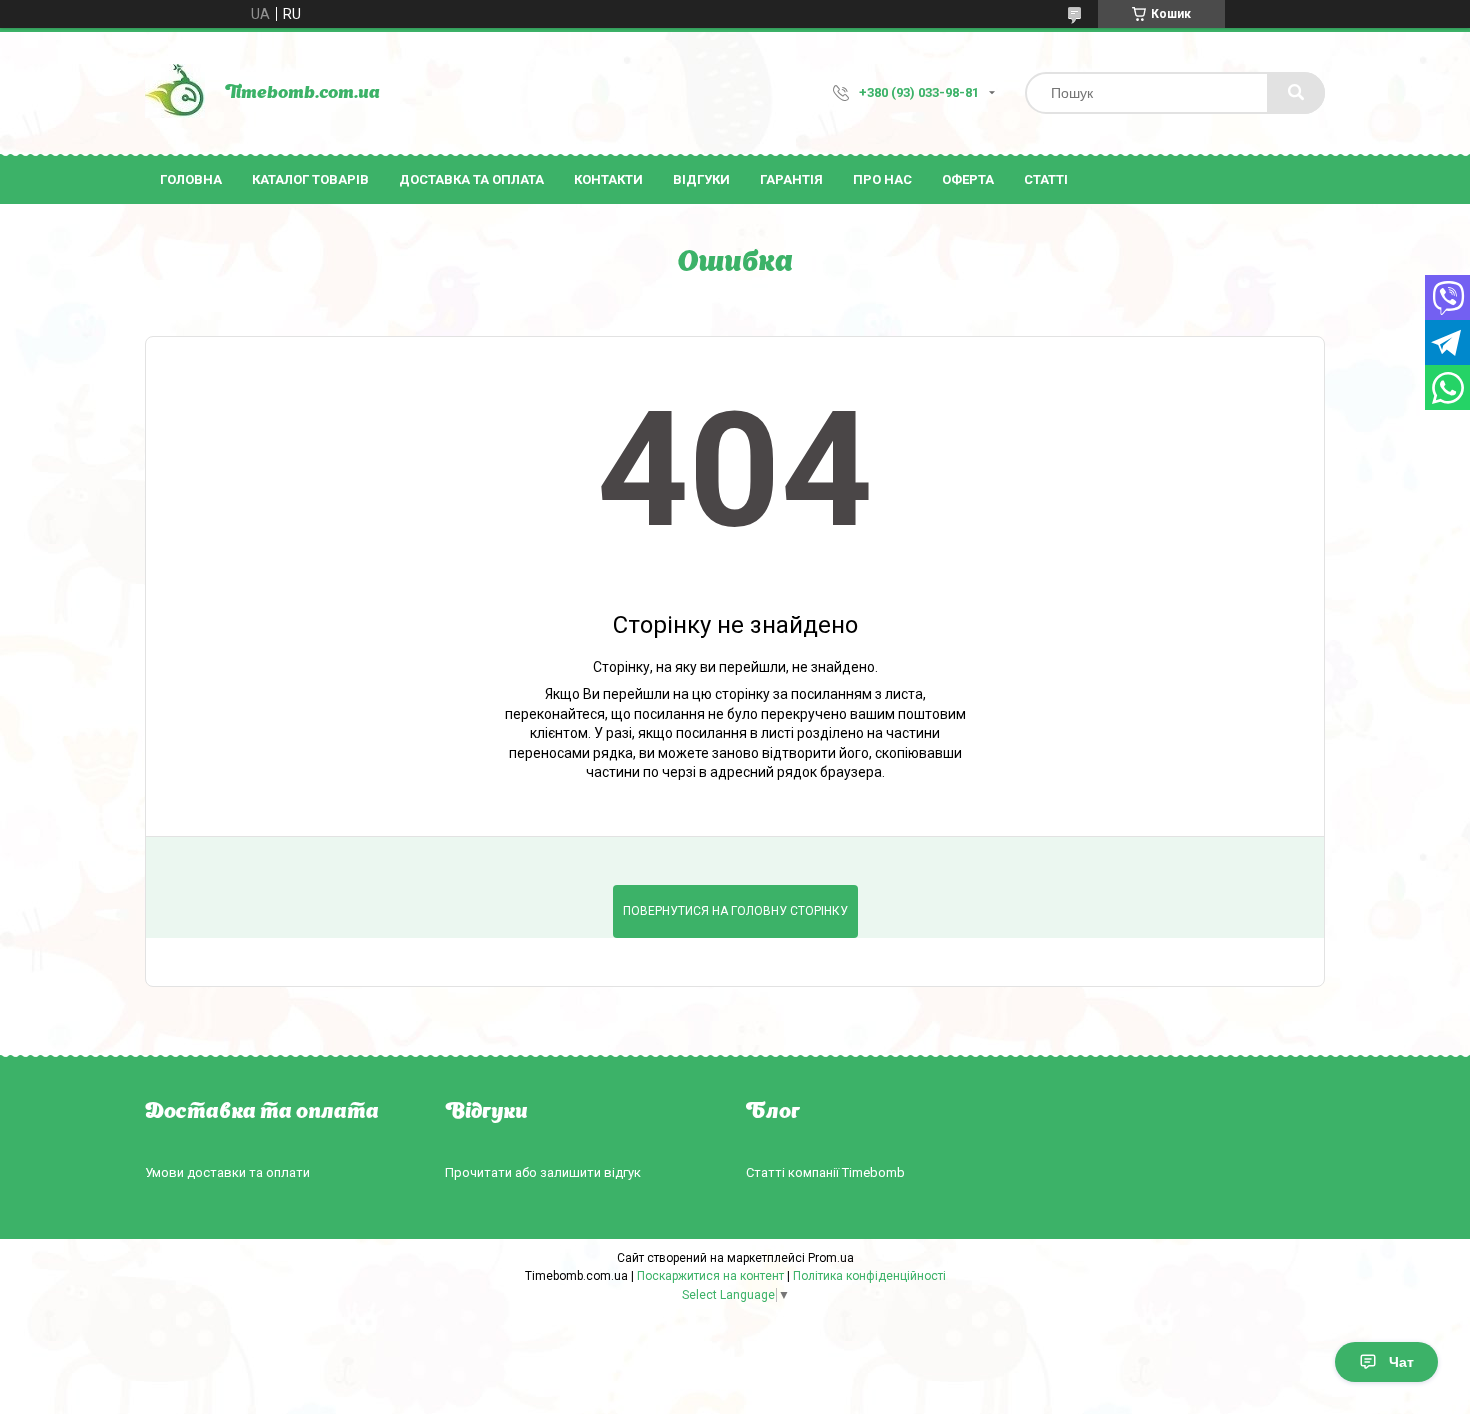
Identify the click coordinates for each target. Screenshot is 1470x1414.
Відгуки (701, 179)
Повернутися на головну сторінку (735, 911)
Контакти (608, 179)
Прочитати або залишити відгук (543, 1172)
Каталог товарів (310, 179)
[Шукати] (1296, 93)
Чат (1401, 1362)
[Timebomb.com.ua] (175, 93)
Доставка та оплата (471, 179)
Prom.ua (831, 1258)
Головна (191, 179)
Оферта (968, 179)
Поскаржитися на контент (710, 1276)
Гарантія (791, 179)
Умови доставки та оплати (227, 1172)
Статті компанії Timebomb (825, 1172)
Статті (1046, 179)
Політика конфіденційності (869, 1276)
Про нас (882, 179)
